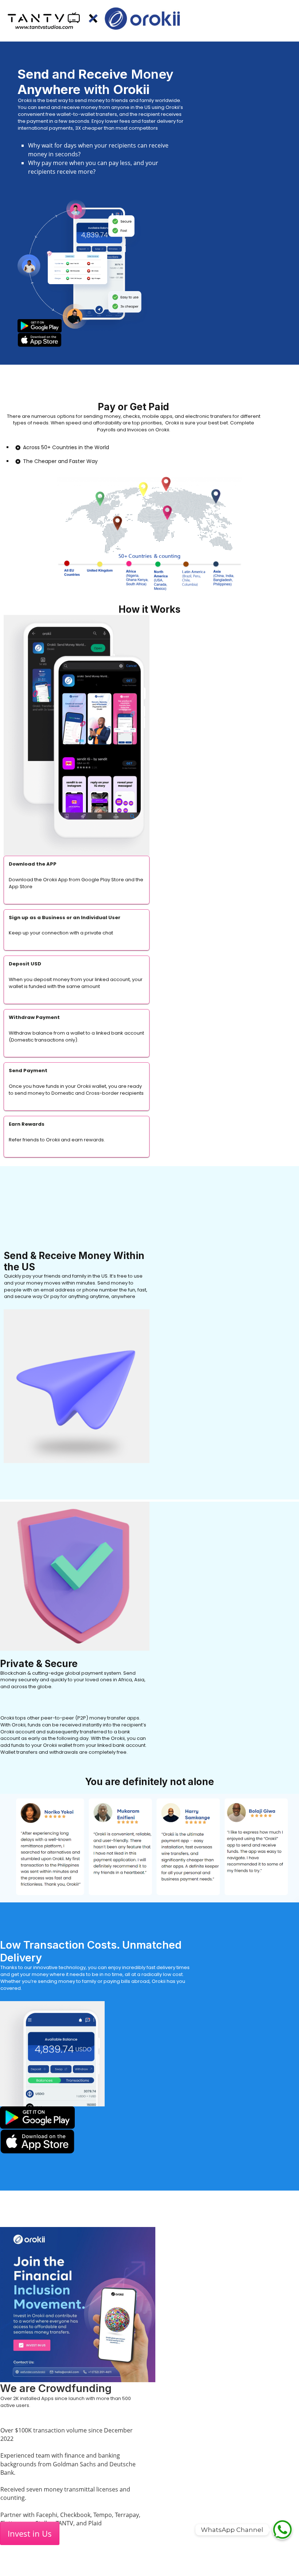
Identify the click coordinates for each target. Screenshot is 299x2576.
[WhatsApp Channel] (282, 2530)
